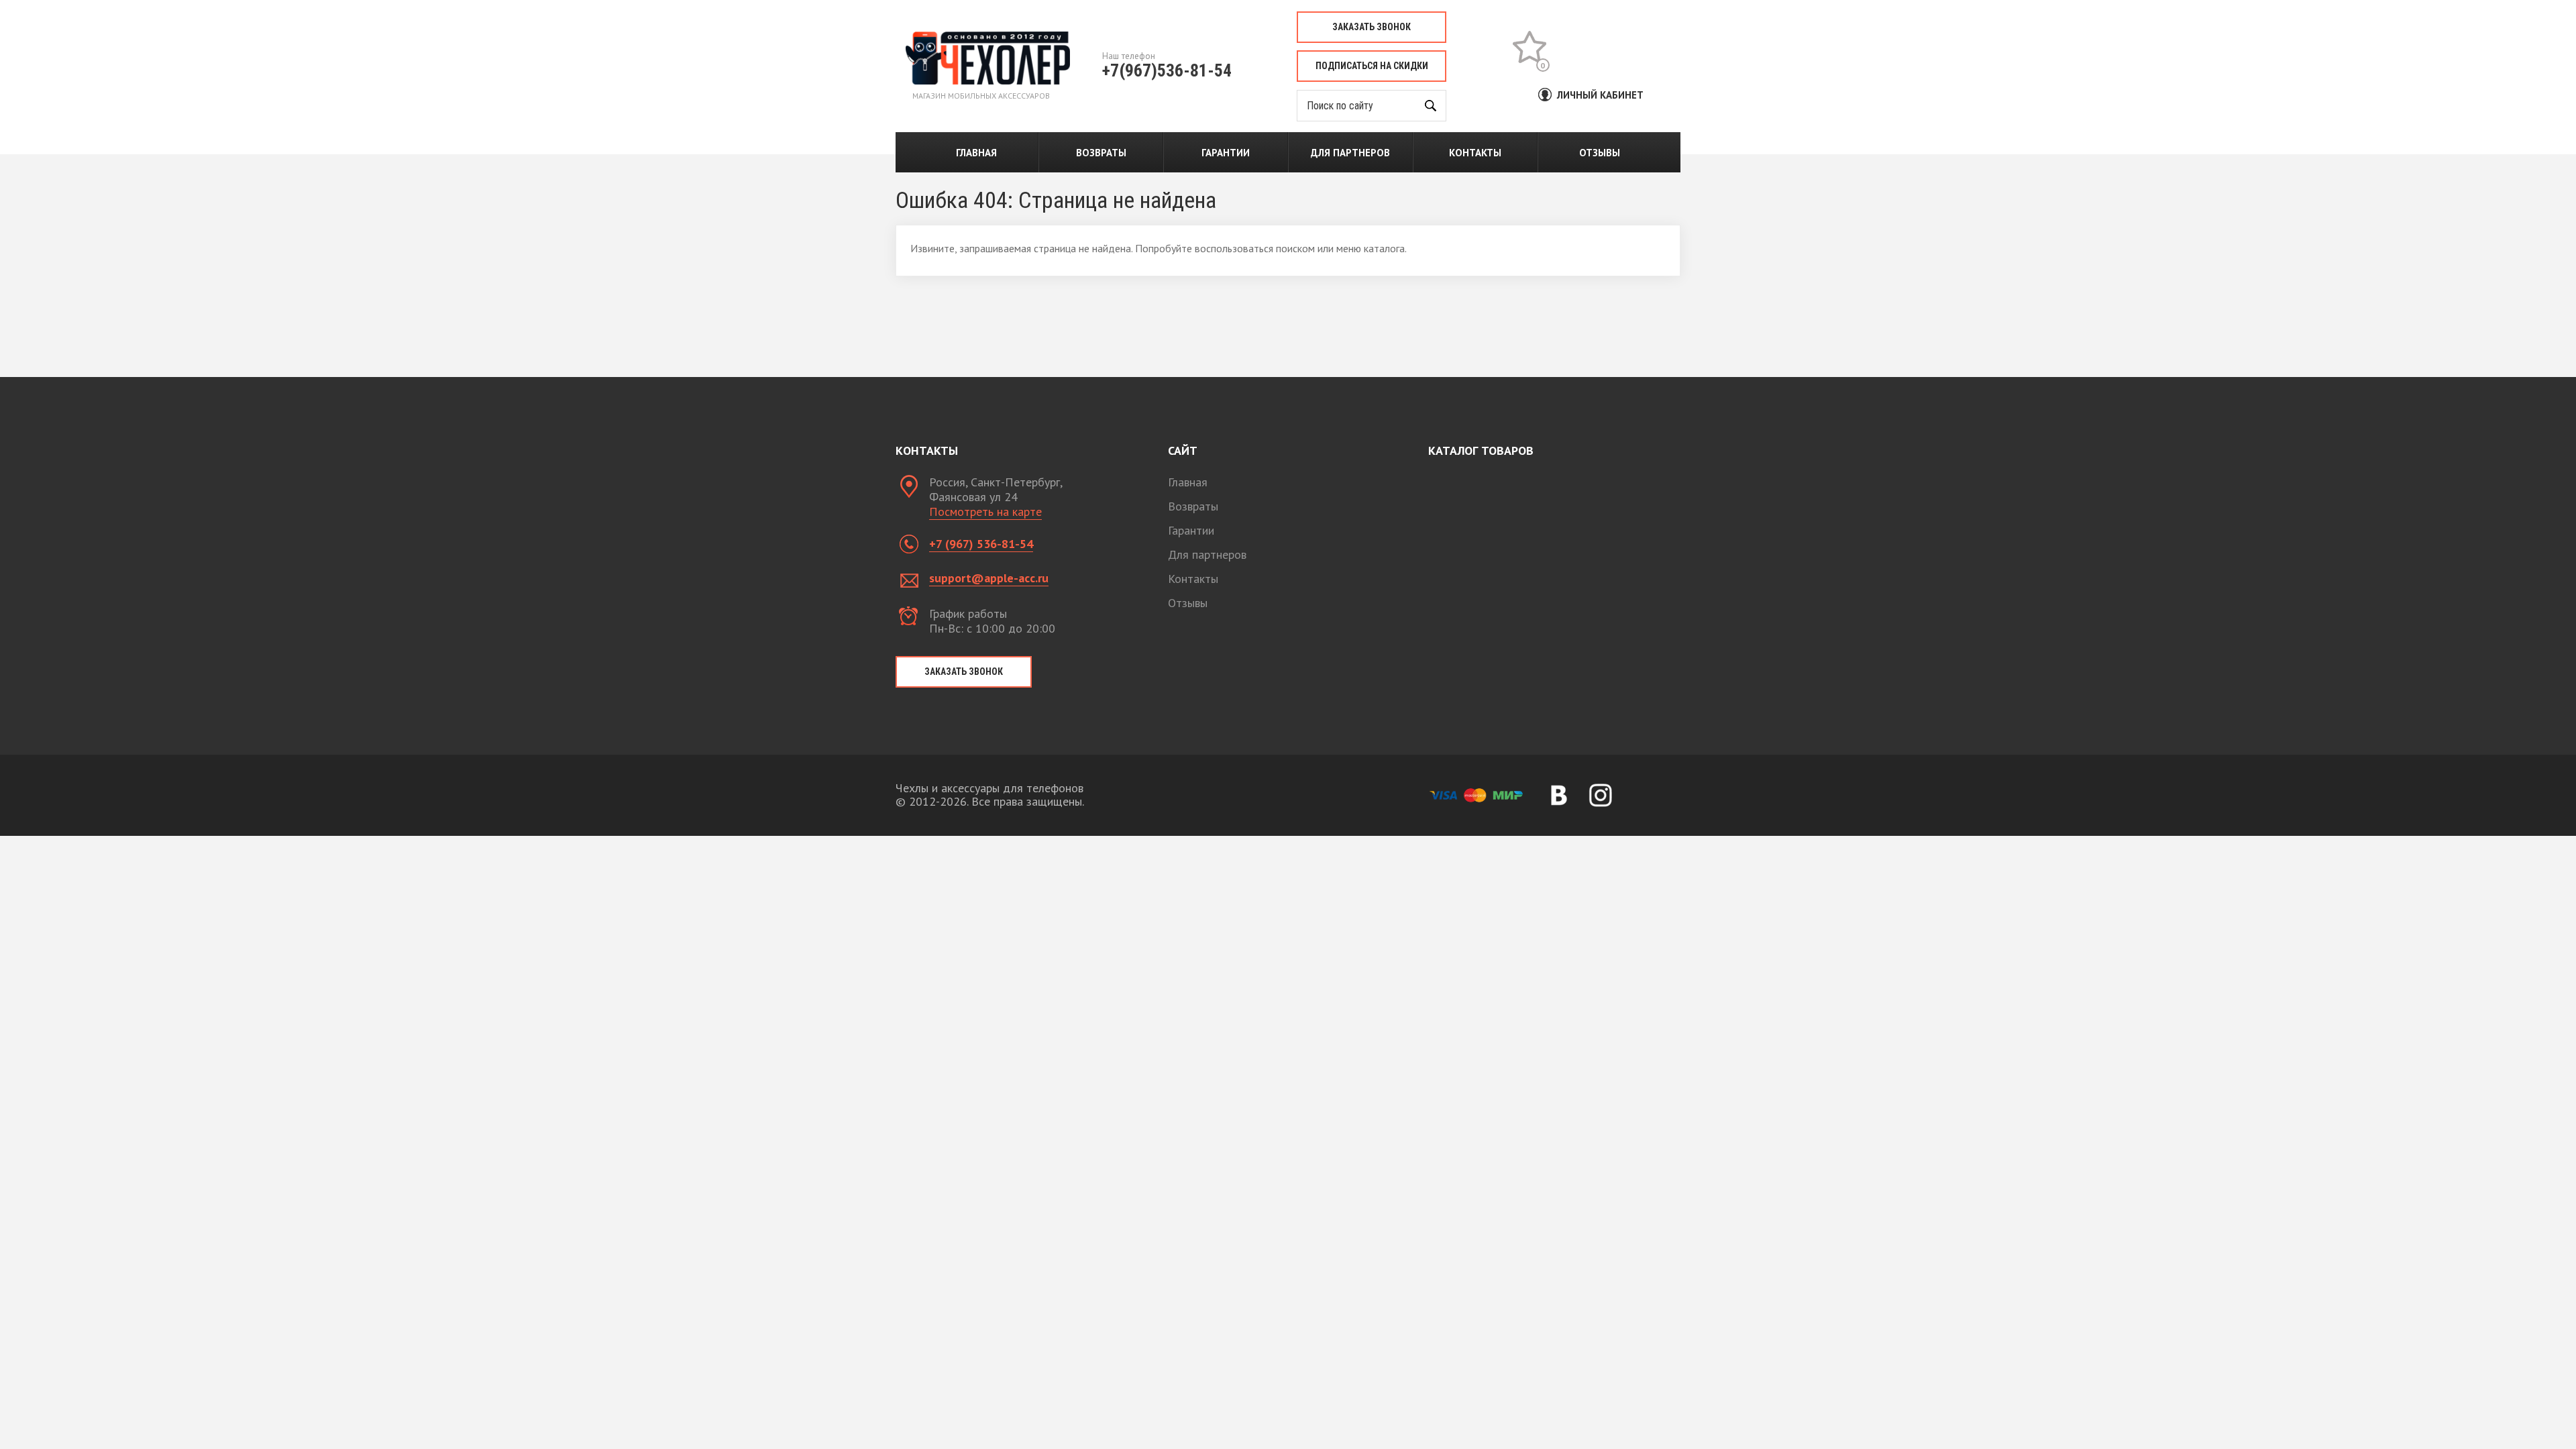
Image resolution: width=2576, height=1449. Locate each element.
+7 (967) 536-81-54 (981, 544)
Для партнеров (1350, 153)
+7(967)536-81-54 (1167, 70)
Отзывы (1600, 153)
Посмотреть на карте (985, 512)
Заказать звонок (1372, 27)
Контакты (1475, 153)
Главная (976, 153)
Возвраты (1101, 153)
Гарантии (1226, 153)
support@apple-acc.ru (989, 578)
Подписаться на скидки (1372, 66)
